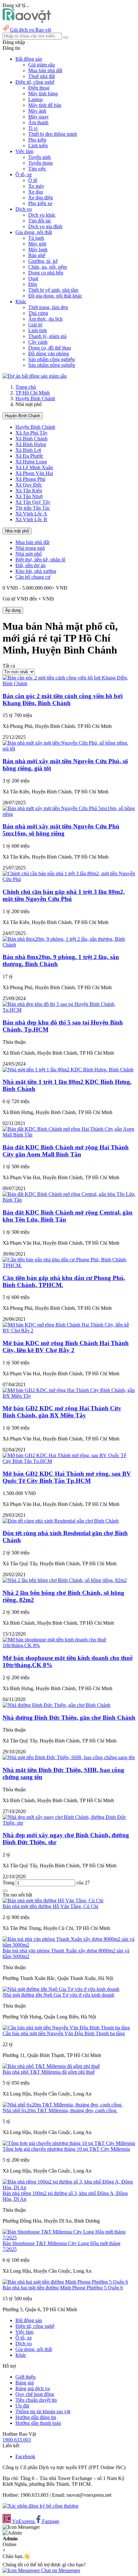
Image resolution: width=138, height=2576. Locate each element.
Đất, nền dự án (30, 565)
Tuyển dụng (40, 163)
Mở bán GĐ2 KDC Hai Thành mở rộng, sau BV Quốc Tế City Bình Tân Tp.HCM (67, 1477)
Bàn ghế (37, 255)
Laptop (35, 99)
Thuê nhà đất (42, 76)
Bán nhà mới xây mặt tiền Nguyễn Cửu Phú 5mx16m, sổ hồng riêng (61, 830)
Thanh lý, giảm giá (47, 336)
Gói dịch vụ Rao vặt (30, 30)
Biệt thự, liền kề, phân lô (40, 560)
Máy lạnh (38, 250)
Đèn (33, 284)
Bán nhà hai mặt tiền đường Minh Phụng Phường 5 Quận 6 (63, 2288)
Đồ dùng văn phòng (49, 354)
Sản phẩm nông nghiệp (52, 365)
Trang (9, 1883)
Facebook (25, 2456)
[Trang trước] (5, 1891)
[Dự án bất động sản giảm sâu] (35, 376)
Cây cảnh (38, 342)
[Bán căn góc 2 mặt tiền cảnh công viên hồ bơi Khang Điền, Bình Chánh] (69, 683)
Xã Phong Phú (30, 479)
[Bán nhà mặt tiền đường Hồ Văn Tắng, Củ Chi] (53, 1901)
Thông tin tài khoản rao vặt (43, 2412)
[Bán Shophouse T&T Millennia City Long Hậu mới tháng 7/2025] (69, 2238)
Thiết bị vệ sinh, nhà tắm (53, 290)
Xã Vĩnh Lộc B (31, 519)
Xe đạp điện (41, 198)
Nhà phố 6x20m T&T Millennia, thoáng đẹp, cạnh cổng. (60, 2110)
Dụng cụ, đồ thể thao (50, 348)
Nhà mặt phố (17, 531)
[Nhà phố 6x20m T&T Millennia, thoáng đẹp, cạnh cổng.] (63, 2105)
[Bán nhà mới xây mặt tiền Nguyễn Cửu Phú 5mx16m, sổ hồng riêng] (69, 814)
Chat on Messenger (60, 2570)
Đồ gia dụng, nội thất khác (55, 296)
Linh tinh (38, 330)
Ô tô (33, 180)
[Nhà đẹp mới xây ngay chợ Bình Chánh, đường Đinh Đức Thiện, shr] (69, 1823)
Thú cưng (38, 313)
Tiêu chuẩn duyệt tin (36, 2400)
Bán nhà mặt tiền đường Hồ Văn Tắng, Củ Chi (50, 1906)
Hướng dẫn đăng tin (36, 2417)
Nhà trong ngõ (30, 548)
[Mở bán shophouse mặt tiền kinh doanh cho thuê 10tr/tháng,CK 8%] (69, 1645)
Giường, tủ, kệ (43, 261)
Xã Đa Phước (29, 456)
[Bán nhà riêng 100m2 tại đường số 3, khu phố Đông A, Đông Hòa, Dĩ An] (69, 2187)
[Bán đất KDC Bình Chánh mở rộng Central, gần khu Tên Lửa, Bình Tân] (69, 1200)
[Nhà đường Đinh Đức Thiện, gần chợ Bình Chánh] (56, 1705)
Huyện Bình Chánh (35, 398)
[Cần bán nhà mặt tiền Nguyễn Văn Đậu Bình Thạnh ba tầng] (66, 2028)
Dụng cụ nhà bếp (46, 273)
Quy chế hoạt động (35, 2394)
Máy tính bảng (43, 94)
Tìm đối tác (40, 221)
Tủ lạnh (36, 238)
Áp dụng (13, 610)
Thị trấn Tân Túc (33, 508)
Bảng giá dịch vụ (33, 2388)
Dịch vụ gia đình (45, 226)
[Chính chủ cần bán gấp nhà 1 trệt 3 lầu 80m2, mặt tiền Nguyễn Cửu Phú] (69, 879)
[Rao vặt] (27, 21)
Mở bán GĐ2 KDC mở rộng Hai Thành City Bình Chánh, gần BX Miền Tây (62, 1412)
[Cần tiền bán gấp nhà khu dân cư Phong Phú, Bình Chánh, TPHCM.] (69, 1265)
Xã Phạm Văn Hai (34, 473)
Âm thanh (38, 122)
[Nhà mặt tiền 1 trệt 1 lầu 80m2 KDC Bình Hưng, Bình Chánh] (68, 1070)
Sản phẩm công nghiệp (52, 359)
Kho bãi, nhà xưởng (36, 571)
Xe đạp (36, 192)
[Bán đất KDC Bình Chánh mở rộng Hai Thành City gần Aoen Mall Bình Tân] (69, 1135)
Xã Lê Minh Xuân (34, 467)
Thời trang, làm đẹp (48, 307)
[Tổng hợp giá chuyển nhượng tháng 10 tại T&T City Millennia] (69, 2143)
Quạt (33, 278)
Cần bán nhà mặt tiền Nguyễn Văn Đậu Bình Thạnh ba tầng (64, 2033)
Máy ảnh (37, 111)
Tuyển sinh (39, 157)
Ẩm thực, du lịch (45, 319)
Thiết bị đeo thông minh (53, 134)
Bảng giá (25, 2383)
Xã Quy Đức (29, 485)
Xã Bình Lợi (28, 450)
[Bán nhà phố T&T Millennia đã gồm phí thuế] (51, 2066)
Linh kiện (38, 146)
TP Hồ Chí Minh (33, 393)
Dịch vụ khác (42, 215)
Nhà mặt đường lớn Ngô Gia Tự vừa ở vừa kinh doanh (58, 1995)
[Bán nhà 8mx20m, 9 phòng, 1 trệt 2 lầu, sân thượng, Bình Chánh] (69, 945)
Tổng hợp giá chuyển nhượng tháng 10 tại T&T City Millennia (66, 2149)
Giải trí (35, 325)
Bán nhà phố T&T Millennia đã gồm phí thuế (49, 2072)
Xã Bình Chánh (31, 439)
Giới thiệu (26, 2377)
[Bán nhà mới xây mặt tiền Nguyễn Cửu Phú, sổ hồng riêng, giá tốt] (69, 749)
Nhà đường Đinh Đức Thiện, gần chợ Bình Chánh (69, 1718)
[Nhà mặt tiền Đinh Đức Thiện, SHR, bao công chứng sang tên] (69, 1757)
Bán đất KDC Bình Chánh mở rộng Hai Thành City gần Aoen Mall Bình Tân (66, 1151)
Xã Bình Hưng (31, 444)
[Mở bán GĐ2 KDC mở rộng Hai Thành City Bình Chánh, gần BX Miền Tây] (69, 1396)
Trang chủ (26, 387)
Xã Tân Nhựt (29, 496)
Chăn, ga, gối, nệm (47, 267)
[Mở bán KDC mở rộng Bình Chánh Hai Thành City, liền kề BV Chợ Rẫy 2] (69, 1331)
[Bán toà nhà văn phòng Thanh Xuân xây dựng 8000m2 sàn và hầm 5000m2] (69, 1945)
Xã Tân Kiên (29, 491)
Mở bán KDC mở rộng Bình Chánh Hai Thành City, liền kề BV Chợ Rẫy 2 (66, 1347)
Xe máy (36, 186)
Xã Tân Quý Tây (33, 502)
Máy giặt (37, 244)
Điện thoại (39, 88)
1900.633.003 (17, 2440)
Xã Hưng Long (31, 462)
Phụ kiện (37, 140)
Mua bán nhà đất (45, 70)
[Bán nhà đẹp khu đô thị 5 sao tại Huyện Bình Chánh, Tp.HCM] (69, 1010)
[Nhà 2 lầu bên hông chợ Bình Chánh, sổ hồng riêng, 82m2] (65, 1580)
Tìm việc (37, 169)
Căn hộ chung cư (33, 577)
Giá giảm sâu (42, 65)
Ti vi (33, 128)
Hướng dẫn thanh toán (38, 2423)
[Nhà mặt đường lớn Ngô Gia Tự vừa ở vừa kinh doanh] (61, 1989)
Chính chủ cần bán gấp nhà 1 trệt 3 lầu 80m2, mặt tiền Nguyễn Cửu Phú (64, 895)
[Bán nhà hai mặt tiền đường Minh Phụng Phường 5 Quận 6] (65, 2282)
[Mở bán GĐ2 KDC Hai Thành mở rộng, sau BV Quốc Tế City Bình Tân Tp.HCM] (69, 1461)
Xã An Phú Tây (31, 433)
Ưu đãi (22, 2406)
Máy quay (39, 117)
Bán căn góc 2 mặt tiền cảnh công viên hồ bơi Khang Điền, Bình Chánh (63, 700)
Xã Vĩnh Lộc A (31, 514)
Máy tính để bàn (45, 105)
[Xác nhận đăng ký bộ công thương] (40, 2506)
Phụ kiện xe (40, 203)
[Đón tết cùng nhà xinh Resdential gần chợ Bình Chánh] (61, 1521)
